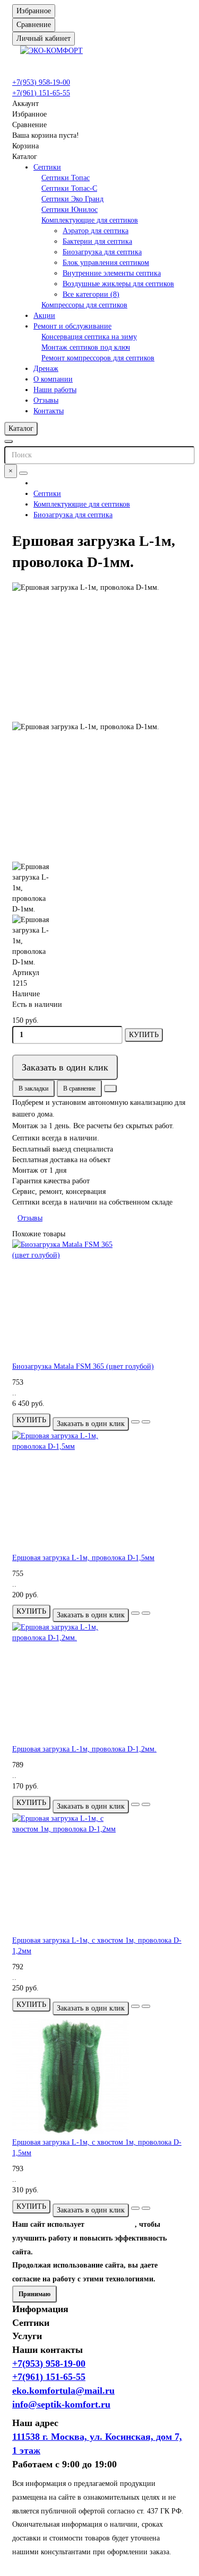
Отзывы (46, 400)
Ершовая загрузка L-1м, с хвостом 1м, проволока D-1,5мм (97, 2148)
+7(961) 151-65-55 (41, 93)
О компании (53, 379)
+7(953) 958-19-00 (41, 82)
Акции (44, 316)
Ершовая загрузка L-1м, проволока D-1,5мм (83, 1558)
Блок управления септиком (106, 263)
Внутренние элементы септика (112, 273)
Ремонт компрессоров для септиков (98, 358)
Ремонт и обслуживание (72, 326)
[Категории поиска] (8, 441)
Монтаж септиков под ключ (86, 347)
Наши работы (55, 390)
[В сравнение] (146, 1422)
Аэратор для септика (96, 231)
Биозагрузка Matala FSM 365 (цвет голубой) (83, 1366)
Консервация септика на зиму (89, 337)
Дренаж (46, 369)
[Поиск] (23, 473)
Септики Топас (66, 178)
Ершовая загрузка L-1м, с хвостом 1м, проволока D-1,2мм (97, 1946)
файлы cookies (111, 2224)
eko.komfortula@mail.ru (63, 2391)
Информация (40, 2309)
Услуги (27, 2336)
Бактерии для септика (97, 241)
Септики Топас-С (69, 188)
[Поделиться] (110, 1088)
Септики (47, 167)
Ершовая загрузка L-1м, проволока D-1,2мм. (84, 1749)
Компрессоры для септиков (84, 305)
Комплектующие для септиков (90, 220)
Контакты (49, 411)
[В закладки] (135, 1422)
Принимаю (34, 2294)
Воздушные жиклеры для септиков (118, 284)
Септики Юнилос (70, 210)
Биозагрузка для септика (102, 252)
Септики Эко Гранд (72, 199)
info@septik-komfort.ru (61, 2404)
